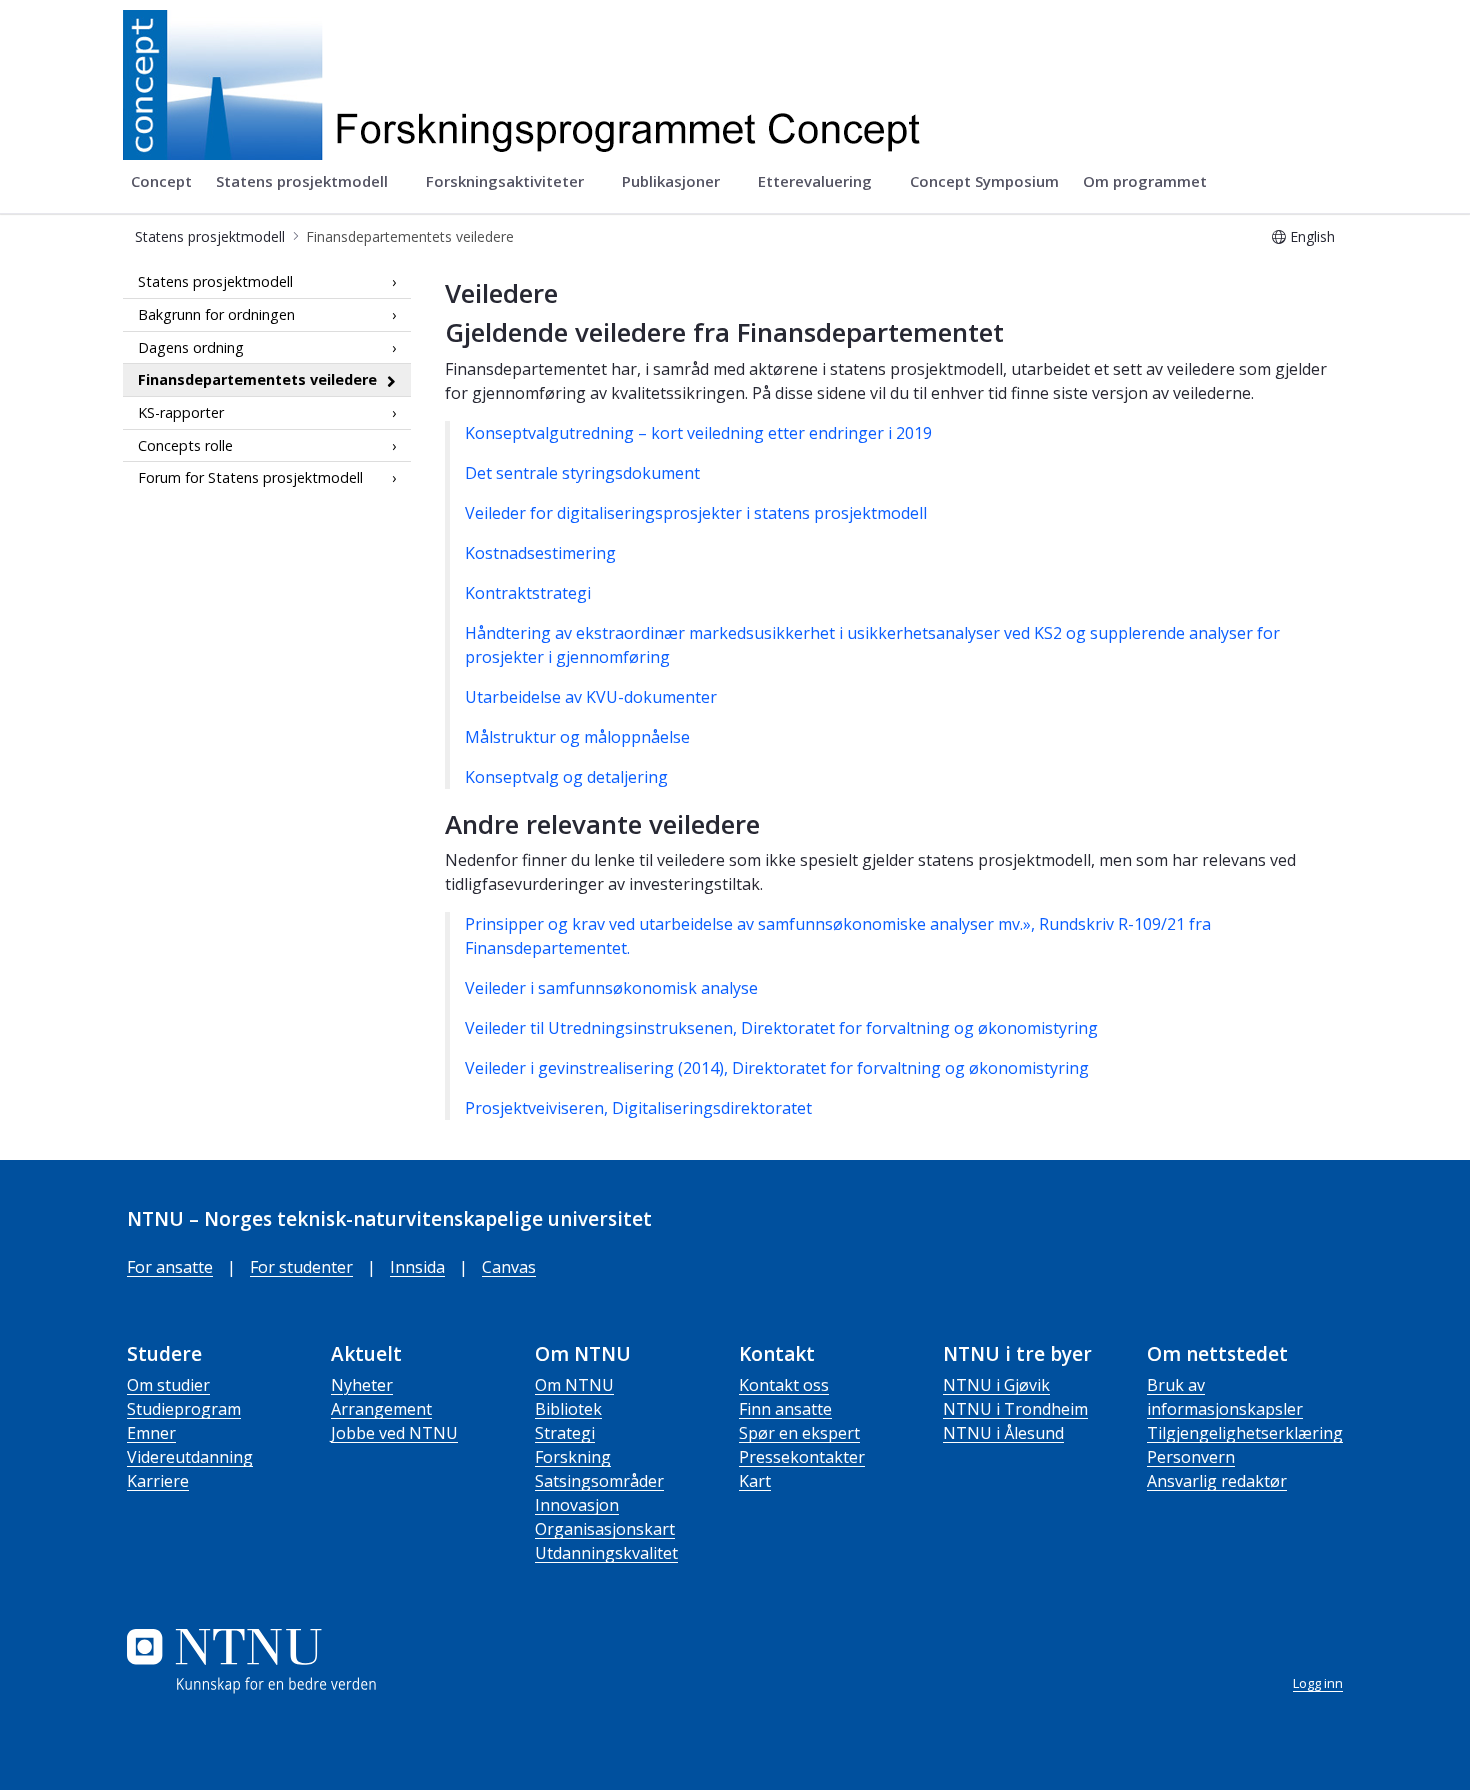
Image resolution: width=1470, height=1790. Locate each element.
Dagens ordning (191, 346)
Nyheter (362, 1385)
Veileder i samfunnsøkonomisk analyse (611, 988)
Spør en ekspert (799, 1433)
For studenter (301, 1267)
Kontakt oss (784, 1385)
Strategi (565, 1433)
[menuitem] (161, 182)
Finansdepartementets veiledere (257, 379)
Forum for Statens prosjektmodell (250, 477)
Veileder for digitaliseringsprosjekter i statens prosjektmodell (696, 513)
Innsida (417, 1267)
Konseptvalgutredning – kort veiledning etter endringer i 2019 (698, 433)
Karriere (158, 1481)
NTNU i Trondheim (1015, 1409)
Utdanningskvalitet (606, 1553)
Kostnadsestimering (540, 553)
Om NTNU (574, 1385)
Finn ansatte (785, 1409)
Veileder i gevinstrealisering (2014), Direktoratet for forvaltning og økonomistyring (777, 1068)
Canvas (509, 1267)
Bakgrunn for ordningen (216, 314)
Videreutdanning (190, 1457)
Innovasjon (577, 1505)
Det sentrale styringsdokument (582, 473)
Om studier (168, 1385)
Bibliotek (568, 1409)
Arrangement (381, 1409)
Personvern (1191, 1457)
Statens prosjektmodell (215, 281)
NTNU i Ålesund (1003, 1433)
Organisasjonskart (605, 1529)
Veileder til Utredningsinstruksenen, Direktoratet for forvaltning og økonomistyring (781, 1028)
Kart (755, 1481)
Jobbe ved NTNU (394, 1433)
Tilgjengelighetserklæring (1245, 1433)
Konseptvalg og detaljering (566, 777)
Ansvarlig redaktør (1217, 1481)
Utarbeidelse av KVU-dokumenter (591, 697)
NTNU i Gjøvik (996, 1385)
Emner (151, 1433)
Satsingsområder (599, 1481)
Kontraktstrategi (528, 593)
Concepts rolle (185, 444)
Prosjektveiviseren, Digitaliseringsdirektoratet (638, 1108)
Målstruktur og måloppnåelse (577, 737)
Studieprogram (184, 1409)
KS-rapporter (181, 412)
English (1312, 236)
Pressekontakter (802, 1457)
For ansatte (170, 1267)
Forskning (573, 1457)
